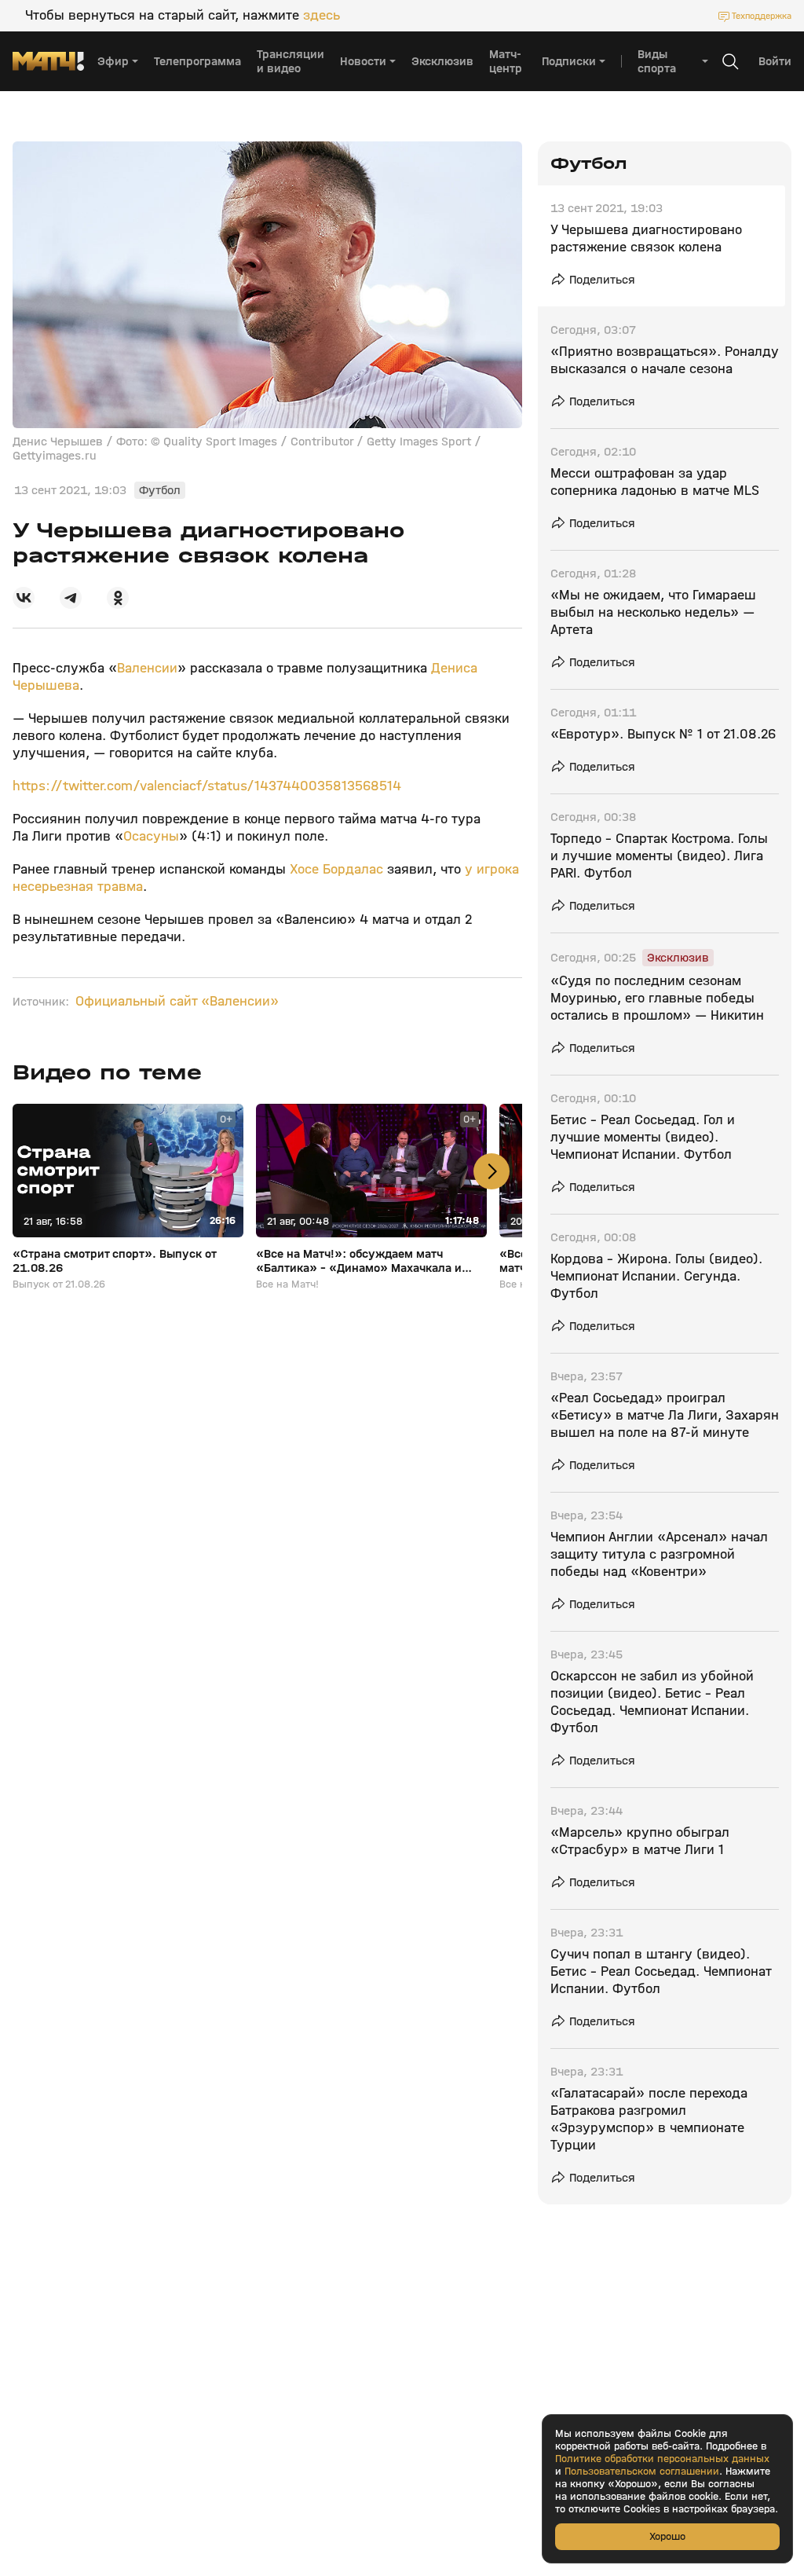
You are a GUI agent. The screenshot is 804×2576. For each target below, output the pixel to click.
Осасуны (151, 836)
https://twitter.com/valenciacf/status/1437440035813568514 (207, 786)
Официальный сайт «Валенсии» (177, 1002)
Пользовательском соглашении (642, 2472)
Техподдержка (762, 16)
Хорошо (667, 2536)
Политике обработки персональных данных (662, 2459)
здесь (322, 16)
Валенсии (147, 668)
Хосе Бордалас (336, 869)
